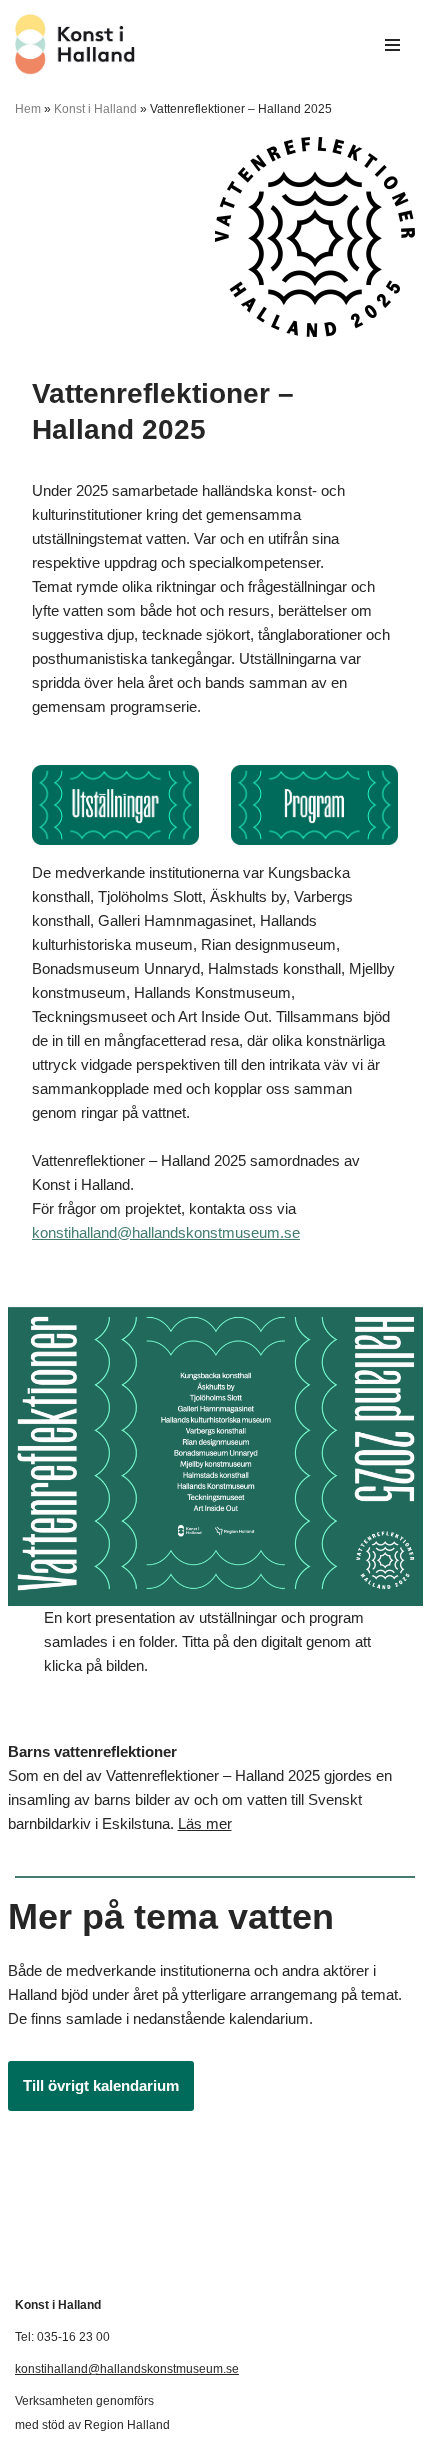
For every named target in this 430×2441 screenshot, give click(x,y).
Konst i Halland (95, 109)
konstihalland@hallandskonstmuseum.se (166, 1232)
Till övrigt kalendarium (101, 2085)
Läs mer (205, 1823)
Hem (28, 109)
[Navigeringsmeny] (392, 45)
